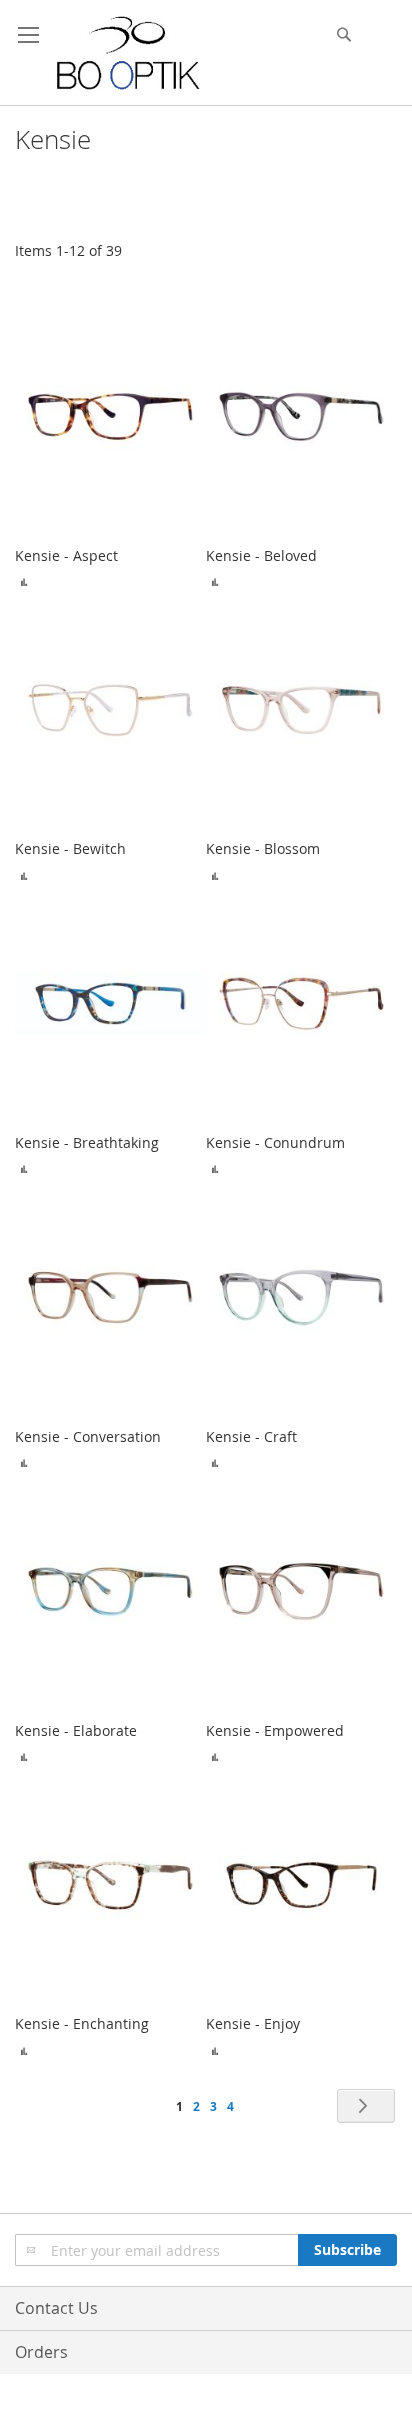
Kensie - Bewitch (70, 848)
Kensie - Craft (251, 1436)
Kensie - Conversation (88, 1436)
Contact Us (56, 2308)
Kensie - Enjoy (253, 2023)
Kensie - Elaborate (76, 1730)
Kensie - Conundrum (275, 1142)
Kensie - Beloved (261, 555)
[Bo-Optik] (129, 53)
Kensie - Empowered (275, 1730)
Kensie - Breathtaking (87, 1142)
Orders (41, 2352)
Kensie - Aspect (66, 555)
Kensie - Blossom (263, 848)
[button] (24, 581)
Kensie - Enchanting (82, 2023)
